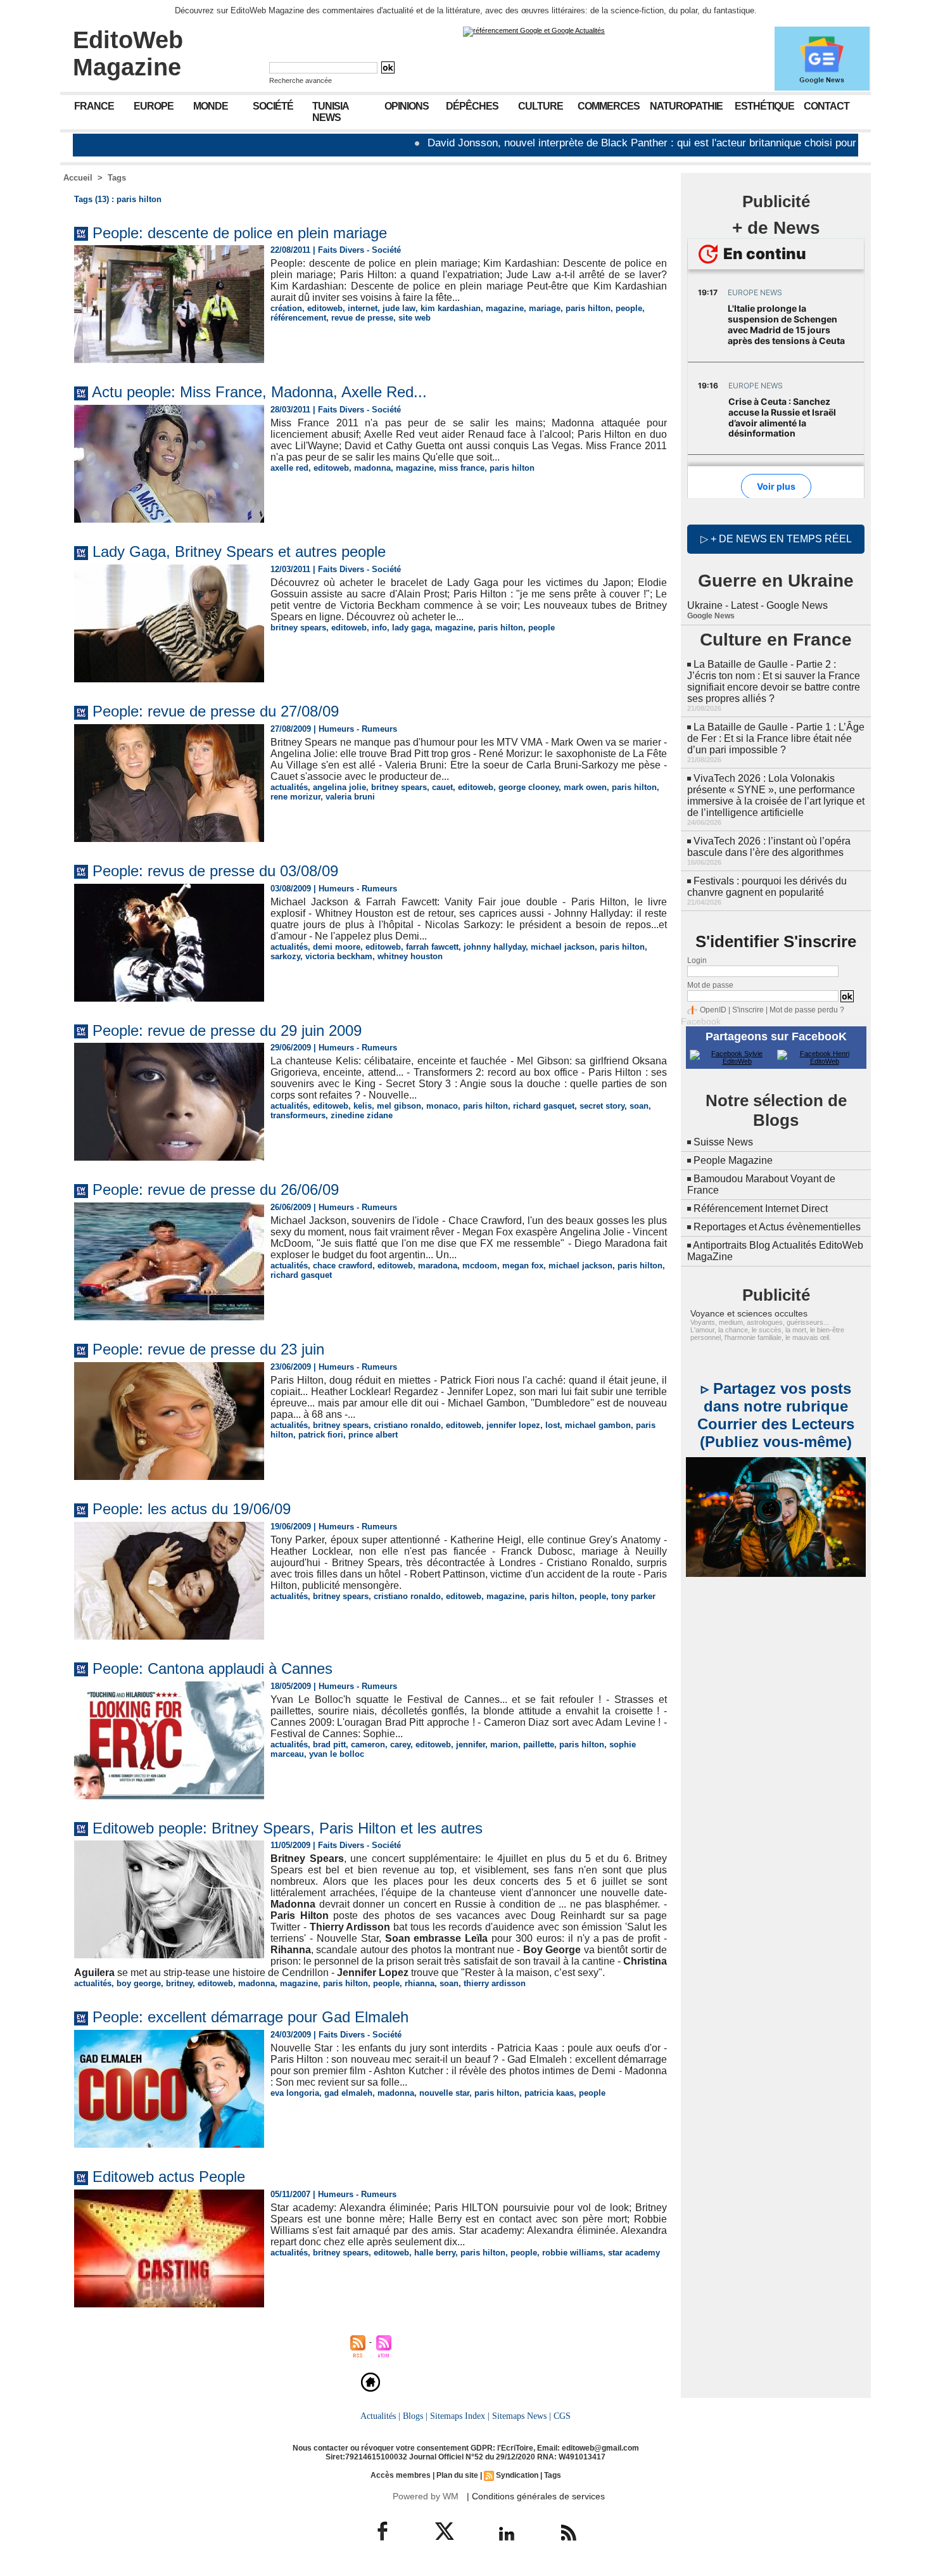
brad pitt (329, 1744)
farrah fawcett (432, 947)
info (379, 628)
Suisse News (723, 1142)
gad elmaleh (348, 2093)
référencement (298, 318)
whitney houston (410, 956)
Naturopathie (686, 106)
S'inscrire (748, 1010)
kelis (363, 1106)
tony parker (633, 1596)
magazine (505, 308)
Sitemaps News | (522, 2416)
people (629, 308)
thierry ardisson (495, 1983)
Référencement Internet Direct (761, 1208)
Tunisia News (331, 112)
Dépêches (472, 106)
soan (639, 1106)
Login (697, 960)
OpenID (713, 1010)
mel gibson (399, 1106)
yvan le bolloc (337, 1754)
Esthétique (764, 106)
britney (179, 1983)
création (286, 308)
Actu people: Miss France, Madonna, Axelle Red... (259, 392)
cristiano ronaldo (407, 1425)
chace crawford (343, 1266)
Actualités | (380, 2416)
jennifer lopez (513, 1425)
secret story (602, 1106)
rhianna (420, 1983)
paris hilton (588, 308)
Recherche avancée (301, 80)
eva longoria (295, 2093)
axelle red (289, 468)
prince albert (373, 1435)
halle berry (435, 2253)
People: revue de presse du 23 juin (208, 1349)
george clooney (529, 787)
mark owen (585, 787)
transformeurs (298, 1115)
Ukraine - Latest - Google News (757, 605)
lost (553, 1425)
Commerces (609, 106)
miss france (462, 468)
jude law (399, 308)
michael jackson (563, 947)
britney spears (298, 628)
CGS (562, 2416)
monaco (442, 1106)
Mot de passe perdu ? (807, 1010)
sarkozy (285, 956)
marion (504, 1744)
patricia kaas (549, 2093)
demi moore (337, 947)
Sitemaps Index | (460, 2416)
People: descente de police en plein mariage (240, 233)
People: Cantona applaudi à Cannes (212, 1668)
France (94, 106)
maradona (438, 1266)
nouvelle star (444, 2093)
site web (415, 318)
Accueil (78, 178)
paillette (539, 1744)
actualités (289, 787)
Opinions (407, 106)
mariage (545, 308)
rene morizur (295, 797)
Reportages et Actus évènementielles (777, 1227)
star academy (634, 2253)
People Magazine (733, 1160)
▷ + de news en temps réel (776, 539)
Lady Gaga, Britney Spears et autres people (239, 552)
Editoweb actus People (169, 2177)
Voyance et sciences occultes (749, 1313)
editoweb (325, 308)
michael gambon (598, 1425)
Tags (117, 178)
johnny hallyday (495, 947)
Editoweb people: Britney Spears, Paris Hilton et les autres (288, 1828)
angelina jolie (339, 787)
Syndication (517, 2475)
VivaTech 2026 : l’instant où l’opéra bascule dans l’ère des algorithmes (769, 847)
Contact (826, 106)
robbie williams (573, 2253)
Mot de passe (710, 985)
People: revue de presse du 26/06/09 (216, 1189)
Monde (211, 106)
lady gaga (411, 628)
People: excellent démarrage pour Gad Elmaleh (250, 2017)
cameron (368, 1744)
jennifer (471, 1744)
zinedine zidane (362, 1115)
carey (400, 1744)
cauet (442, 787)
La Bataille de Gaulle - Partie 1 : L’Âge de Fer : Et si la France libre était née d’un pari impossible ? (776, 738)
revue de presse (362, 318)
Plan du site (457, 2475)
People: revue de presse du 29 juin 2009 (227, 1030)
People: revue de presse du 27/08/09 (216, 711)
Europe (154, 106)
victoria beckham (339, 956)
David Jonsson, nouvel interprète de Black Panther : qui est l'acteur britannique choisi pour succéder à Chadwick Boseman (623, 143)
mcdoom (480, 1266)
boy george (139, 1983)
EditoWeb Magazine (128, 54)
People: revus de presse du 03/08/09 (215, 871)
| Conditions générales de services (536, 2496)
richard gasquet (544, 1106)
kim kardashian (451, 308)
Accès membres (401, 2475)
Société (273, 106)
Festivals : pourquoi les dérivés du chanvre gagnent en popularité (767, 887)
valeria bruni (350, 797)
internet (363, 308)
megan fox (523, 1266)
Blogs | (415, 2416)
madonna (372, 468)
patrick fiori (321, 1435)
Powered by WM (426, 2496)
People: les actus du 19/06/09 (192, 1509)
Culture (541, 106)
